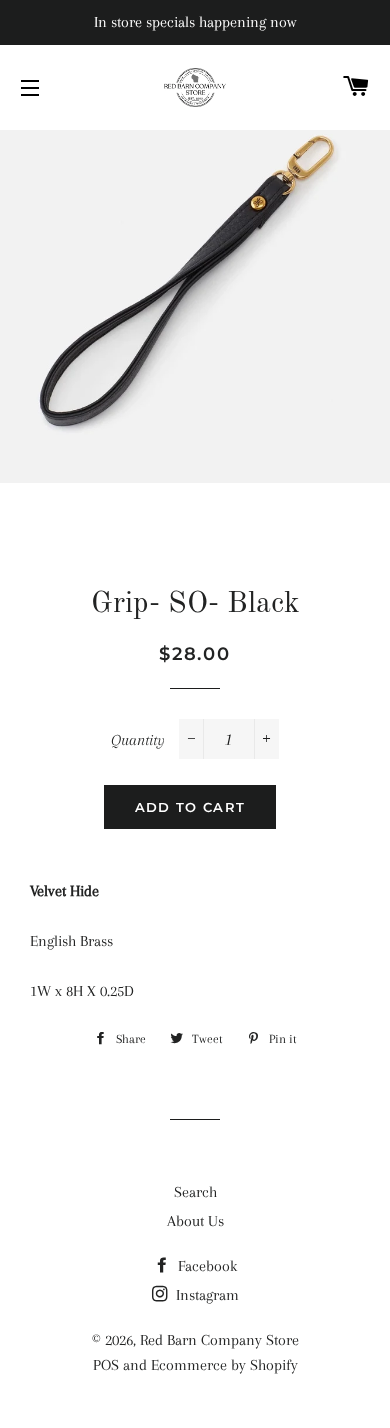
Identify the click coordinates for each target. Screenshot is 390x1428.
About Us (195, 1221)
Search (195, 1192)
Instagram (205, 1295)
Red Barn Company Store (219, 1340)
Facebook (205, 1266)
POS (106, 1365)
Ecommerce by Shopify (224, 1365)
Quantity (138, 740)
